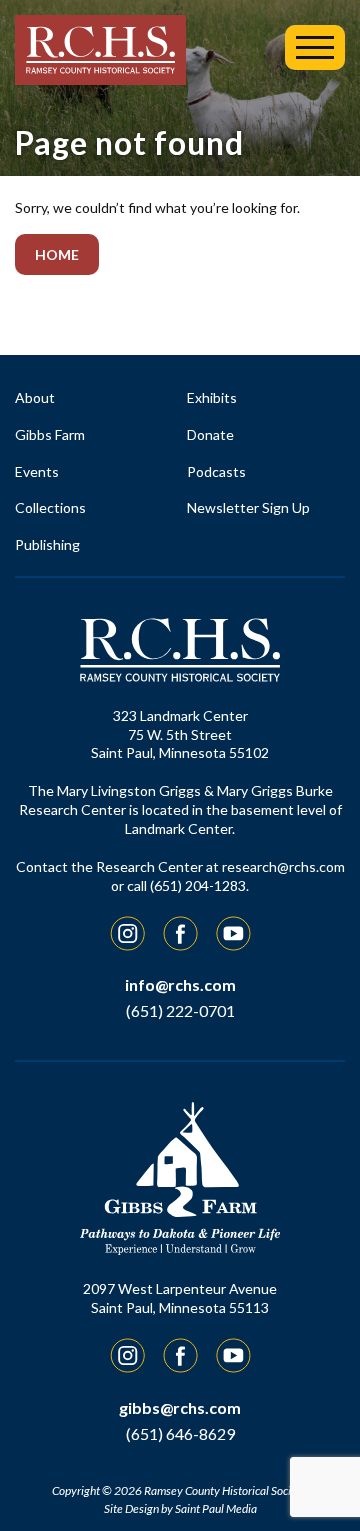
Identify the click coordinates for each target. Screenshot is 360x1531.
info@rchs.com (180, 984)
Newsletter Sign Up (248, 507)
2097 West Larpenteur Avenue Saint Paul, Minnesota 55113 (180, 1298)
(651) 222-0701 (180, 1010)
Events (37, 471)
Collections (50, 507)
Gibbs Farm (50, 434)
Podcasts (216, 471)
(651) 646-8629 (180, 1433)
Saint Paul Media (216, 1508)
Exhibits (212, 397)
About (35, 397)
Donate (210, 434)
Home (57, 254)
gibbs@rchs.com (180, 1407)
